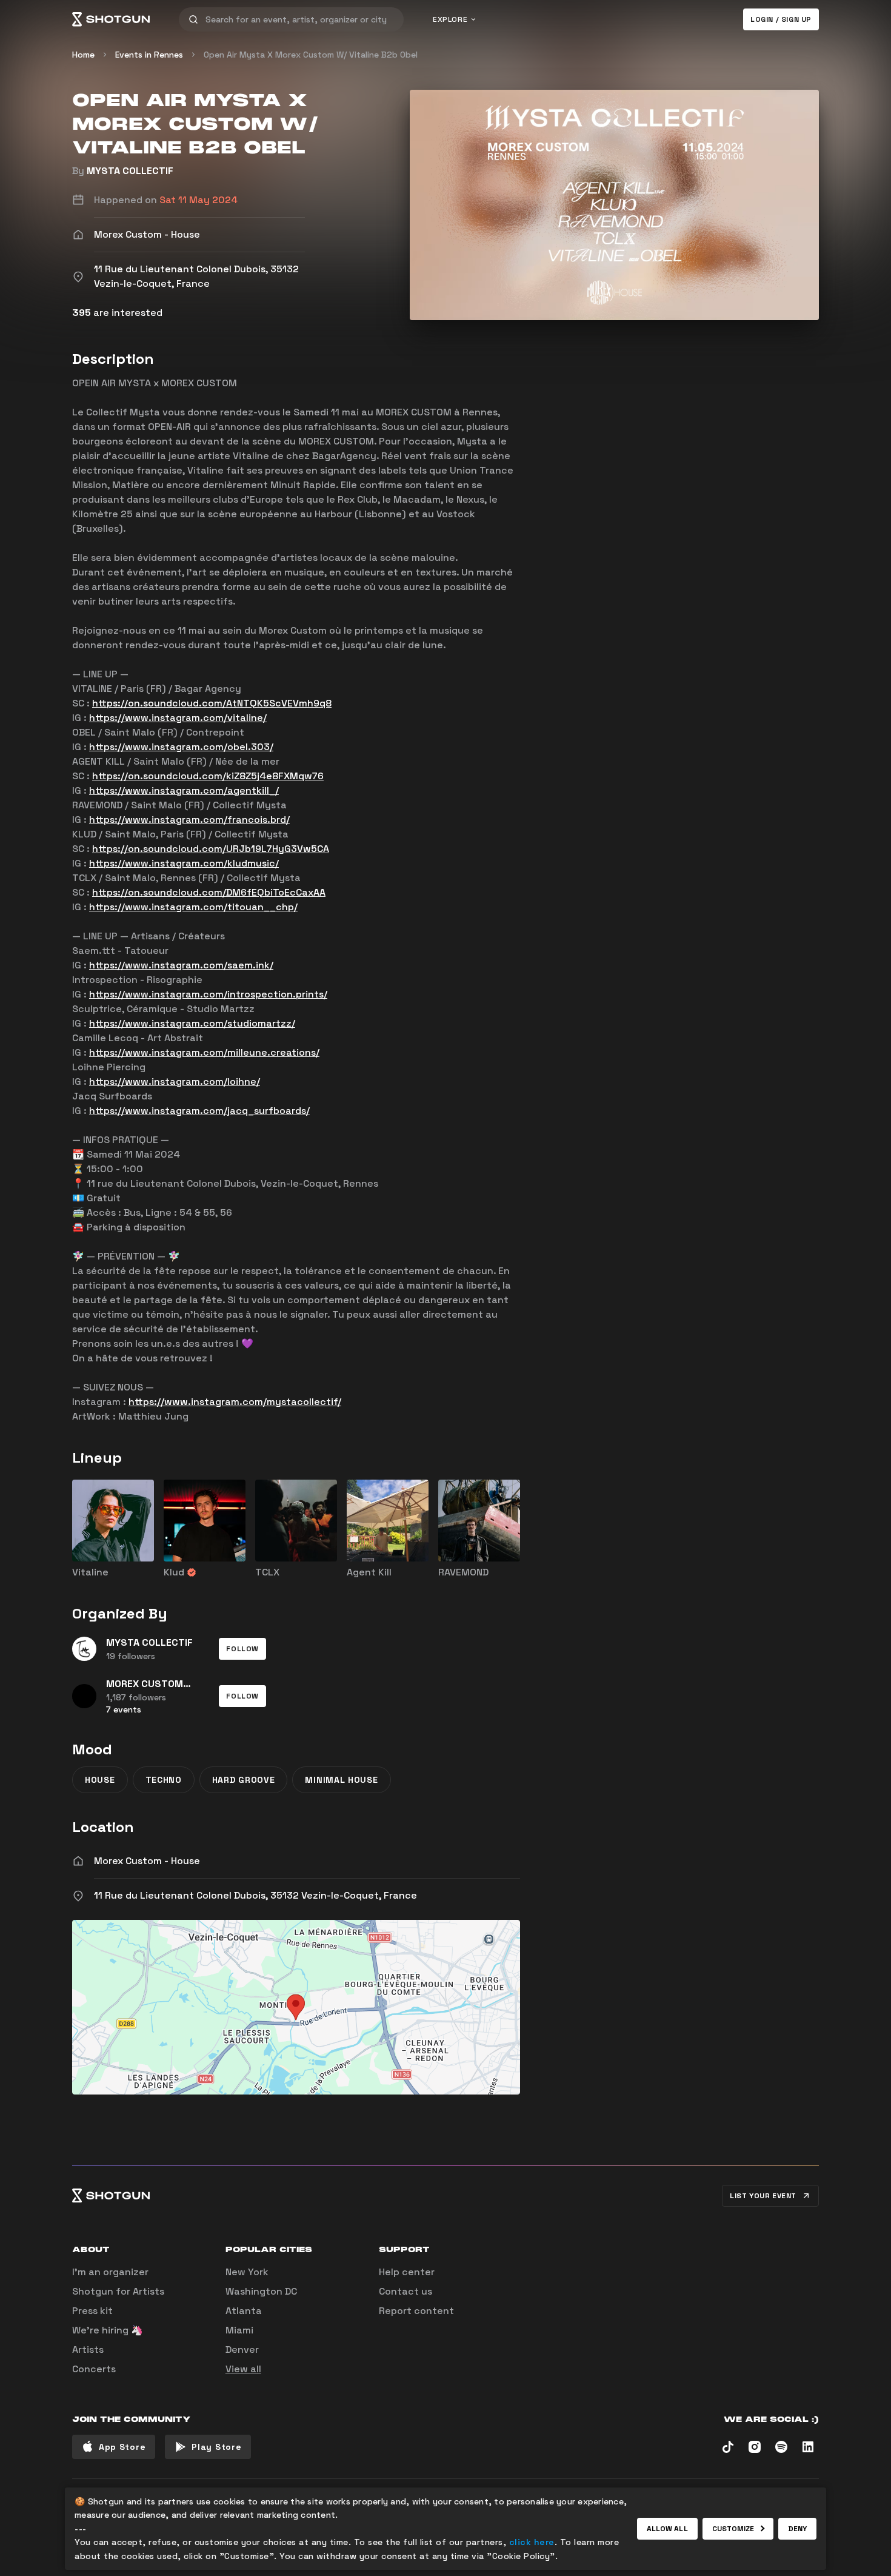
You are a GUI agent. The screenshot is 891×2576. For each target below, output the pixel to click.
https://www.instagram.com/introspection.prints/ (208, 994)
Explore (450, 19)
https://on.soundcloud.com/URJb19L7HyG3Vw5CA (211, 849)
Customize (733, 2529)
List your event (763, 2196)
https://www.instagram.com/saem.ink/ (181, 965)
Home (83, 55)
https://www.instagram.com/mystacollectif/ (235, 1402)
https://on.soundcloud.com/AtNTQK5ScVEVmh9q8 (212, 703)
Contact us (405, 2291)
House (100, 1780)
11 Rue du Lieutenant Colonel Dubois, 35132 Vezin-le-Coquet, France (255, 1895)
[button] (242, 1649)
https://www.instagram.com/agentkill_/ (184, 790)
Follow (242, 1649)
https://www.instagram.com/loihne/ (175, 1082)
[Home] (111, 19)
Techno (164, 1780)
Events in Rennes (149, 55)
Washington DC (261, 2291)
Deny (797, 2529)
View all (243, 2369)
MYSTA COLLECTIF (130, 171)
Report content (416, 2311)
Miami (239, 2330)
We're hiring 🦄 (108, 2330)
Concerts (94, 2369)
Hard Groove (244, 1780)
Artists (88, 2350)
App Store (122, 2447)
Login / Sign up (781, 19)
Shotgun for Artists (118, 2291)
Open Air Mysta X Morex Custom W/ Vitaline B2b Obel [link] (311, 55)
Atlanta (244, 2311)
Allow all (667, 2529)
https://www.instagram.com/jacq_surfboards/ (199, 1111)
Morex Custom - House (147, 1861)
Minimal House (341, 1780)
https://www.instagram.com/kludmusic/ (184, 863)
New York (247, 2272)
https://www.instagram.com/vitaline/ (178, 718)
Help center (407, 2272)
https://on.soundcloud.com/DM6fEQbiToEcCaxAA (209, 892)
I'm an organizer (110, 2272)
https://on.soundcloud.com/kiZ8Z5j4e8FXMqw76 (208, 776)
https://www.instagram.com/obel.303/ (181, 747)
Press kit (92, 2311)
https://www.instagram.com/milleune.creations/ (204, 1052)
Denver (242, 2350)
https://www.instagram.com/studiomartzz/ (192, 1023)
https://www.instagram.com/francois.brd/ (189, 820)
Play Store (216, 2447)
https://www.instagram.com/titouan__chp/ (193, 907)
